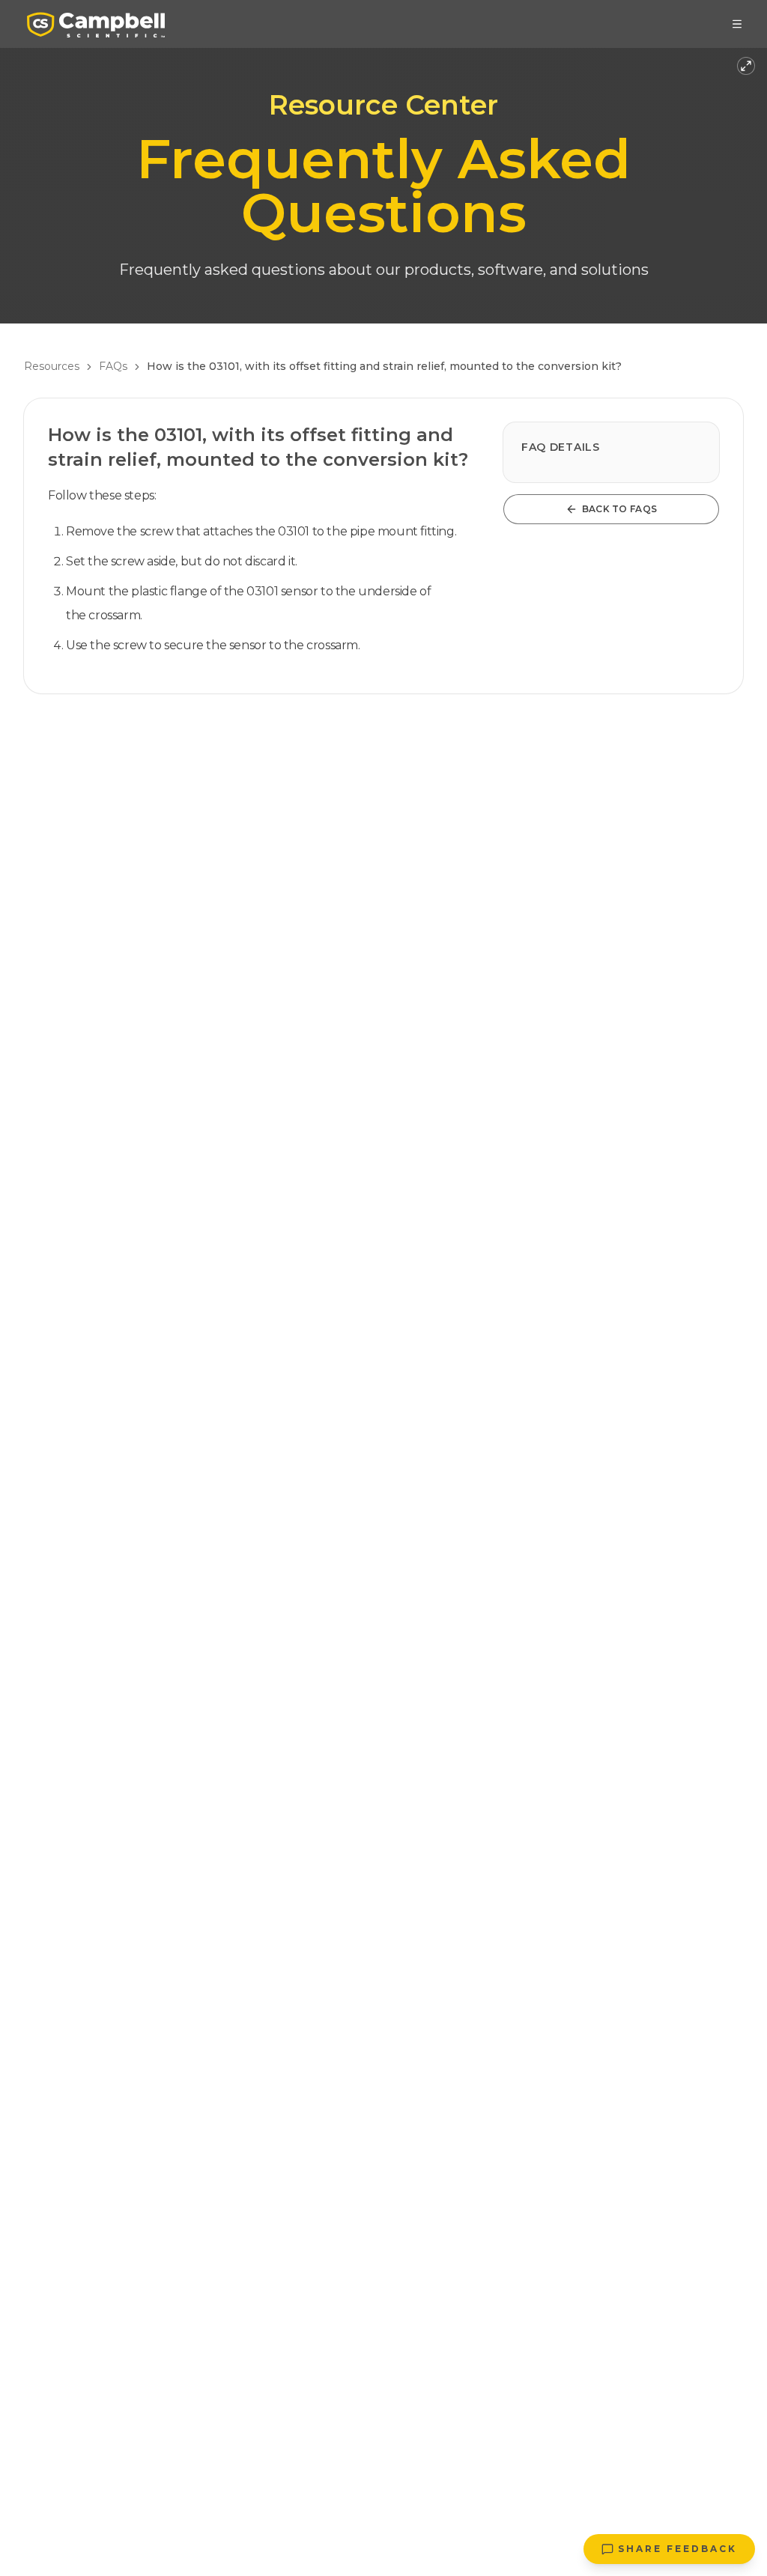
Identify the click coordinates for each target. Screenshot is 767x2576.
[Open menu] (737, 24)
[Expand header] (746, 66)
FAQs (113, 366)
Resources (52, 366)
